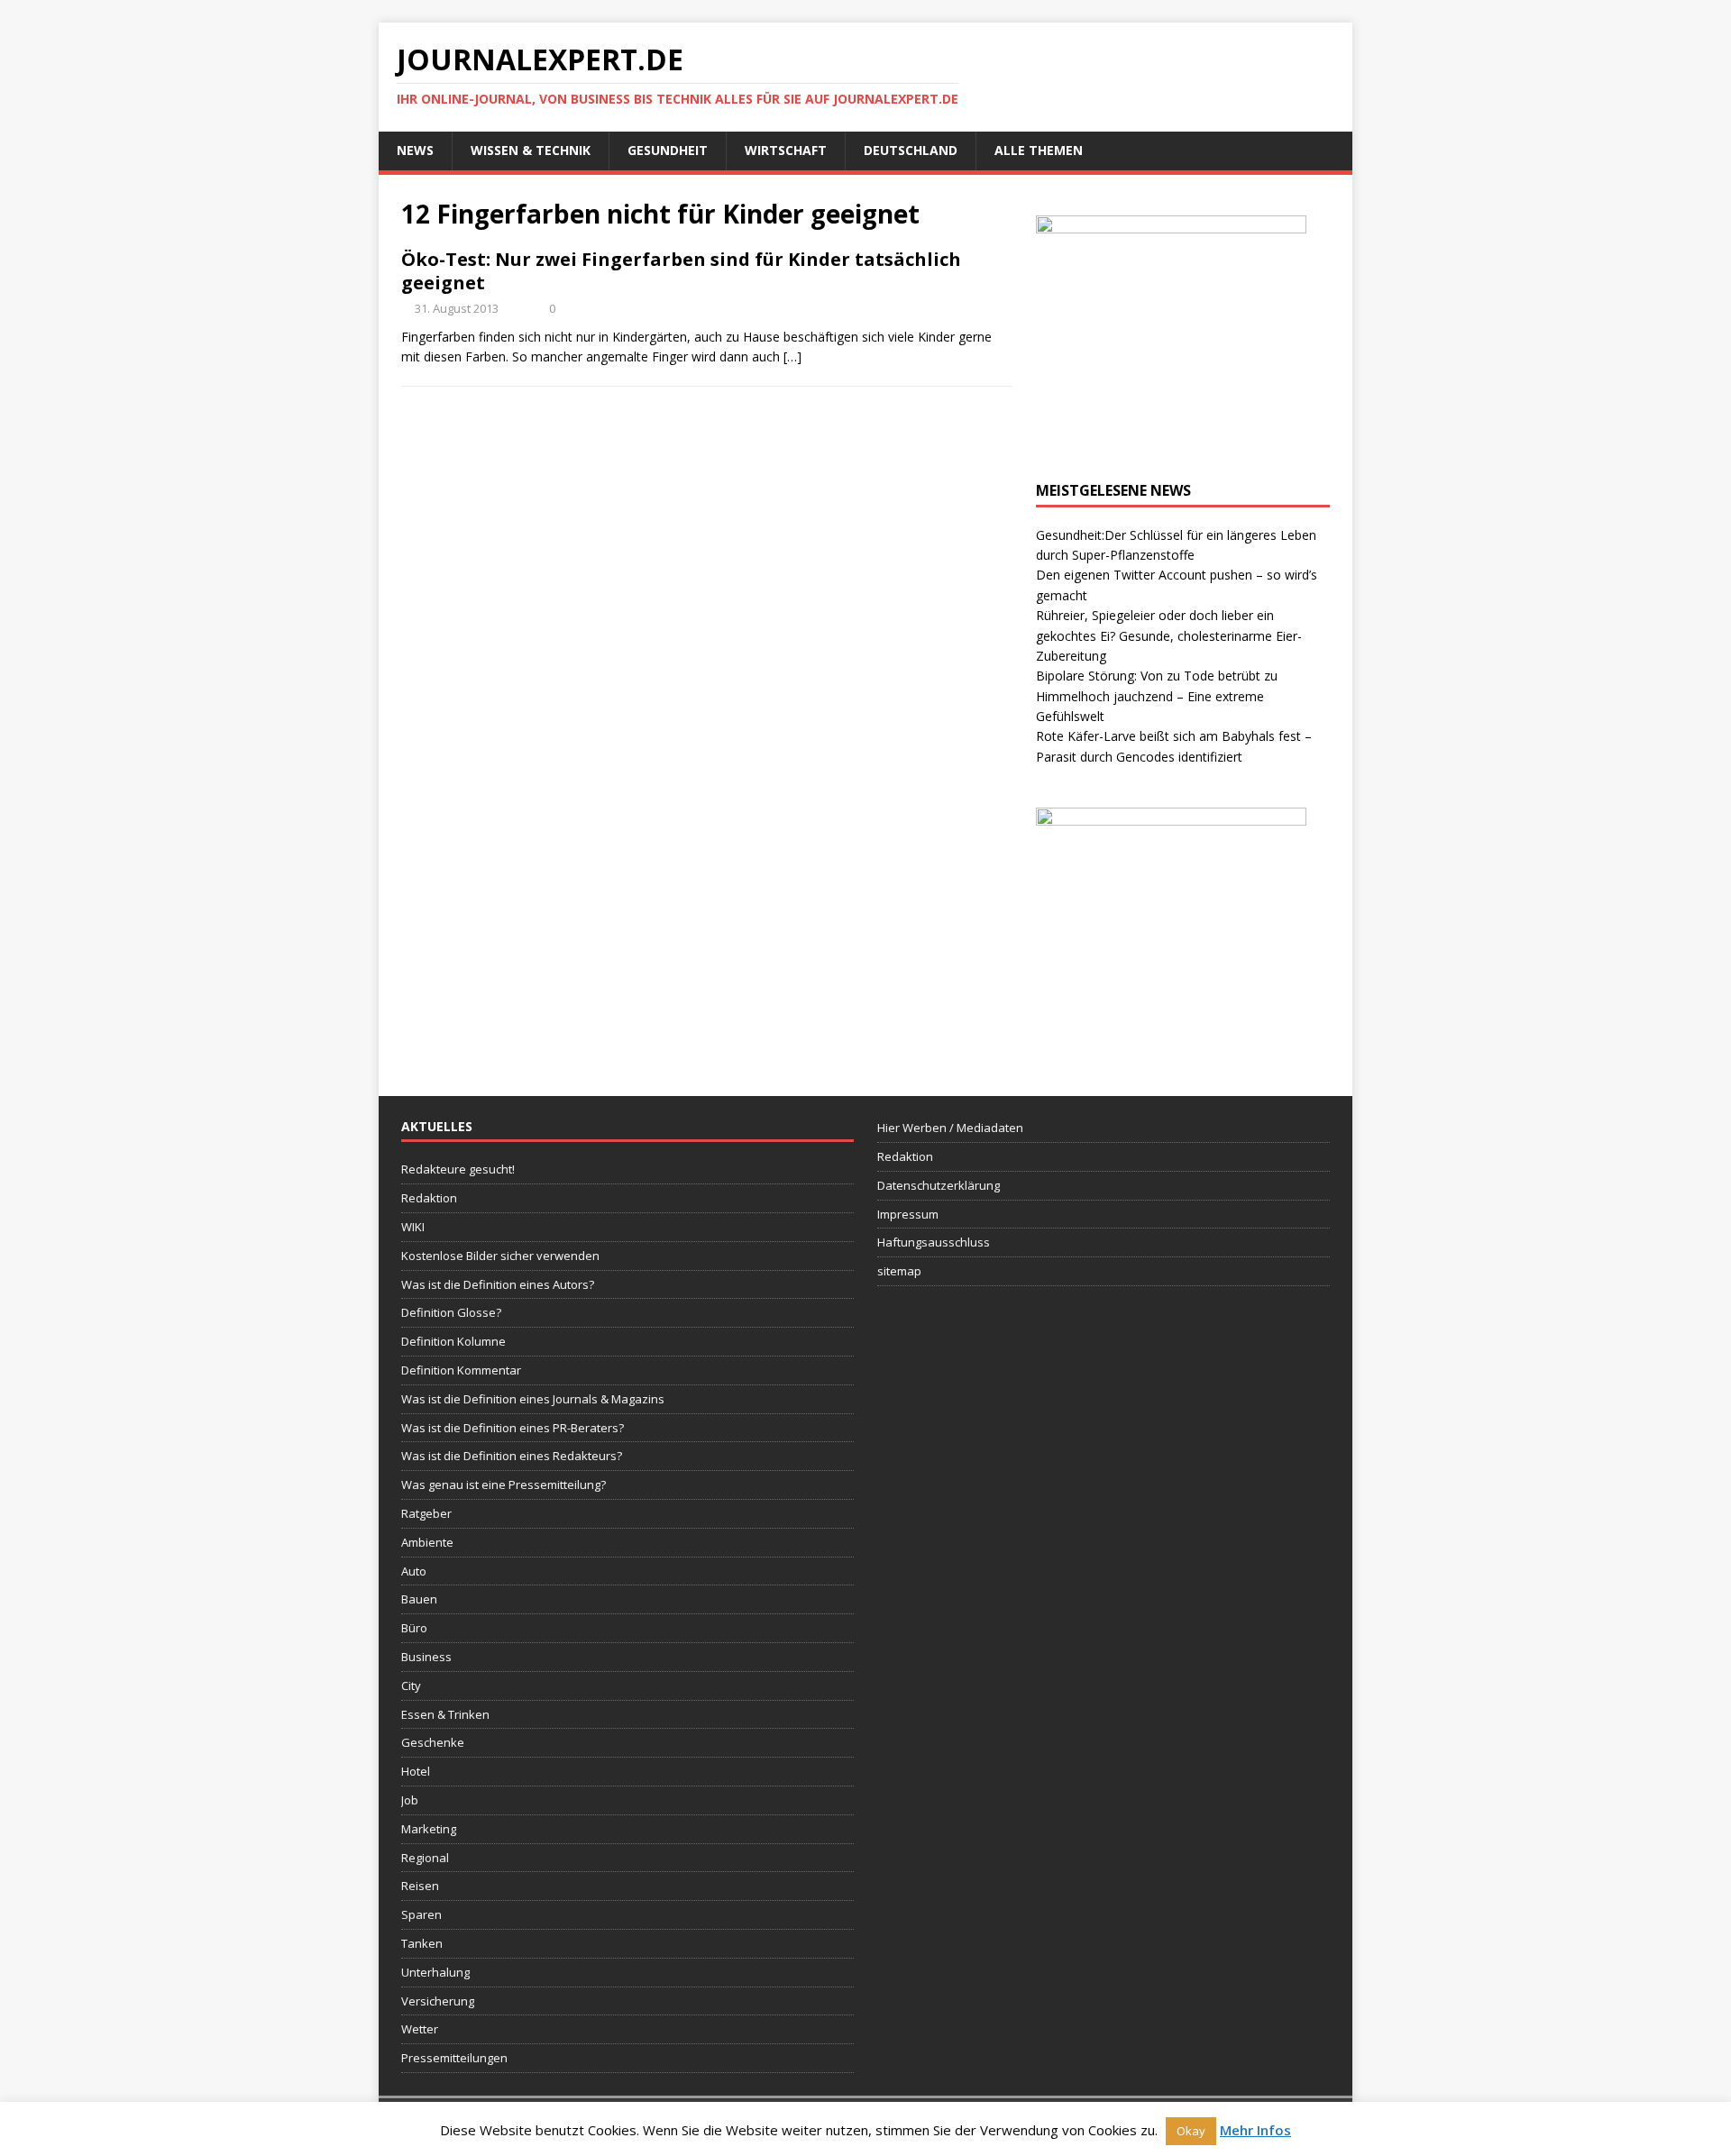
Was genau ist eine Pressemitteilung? (504, 1485)
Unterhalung (435, 1972)
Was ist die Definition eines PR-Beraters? (513, 1428)
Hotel (416, 1771)
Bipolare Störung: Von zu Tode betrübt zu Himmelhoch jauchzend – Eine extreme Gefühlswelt (1157, 696)
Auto (414, 1571)
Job (410, 1800)
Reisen (420, 1886)
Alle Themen (1039, 150)
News (415, 150)
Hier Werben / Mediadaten (950, 1128)
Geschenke (433, 1742)
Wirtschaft (786, 150)
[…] (792, 356)
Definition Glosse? (451, 1312)
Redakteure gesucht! (458, 1169)
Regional (425, 1858)
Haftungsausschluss (934, 1242)
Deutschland (911, 150)
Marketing (429, 1829)
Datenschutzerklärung (939, 1185)
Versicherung (438, 2001)
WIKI (413, 1227)
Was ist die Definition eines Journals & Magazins (533, 1399)
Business (426, 1657)
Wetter (420, 2029)
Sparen (421, 1914)
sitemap (899, 1271)
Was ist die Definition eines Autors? (498, 1284)
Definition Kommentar (461, 1370)
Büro (414, 1628)
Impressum (908, 1214)
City (411, 1686)
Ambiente (427, 1542)
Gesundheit (668, 150)
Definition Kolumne (453, 1341)
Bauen (419, 1599)
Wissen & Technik (531, 150)
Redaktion (429, 1198)
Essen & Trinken (445, 1714)
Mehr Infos (1255, 2130)
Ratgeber (426, 1513)
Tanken (422, 1943)
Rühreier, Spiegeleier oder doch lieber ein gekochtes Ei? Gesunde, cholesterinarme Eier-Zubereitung (1169, 635)
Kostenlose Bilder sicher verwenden (500, 1256)
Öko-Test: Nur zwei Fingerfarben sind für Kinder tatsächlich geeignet (681, 271)
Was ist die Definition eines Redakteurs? (512, 1456)
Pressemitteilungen (454, 2058)
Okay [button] (1191, 2131)
